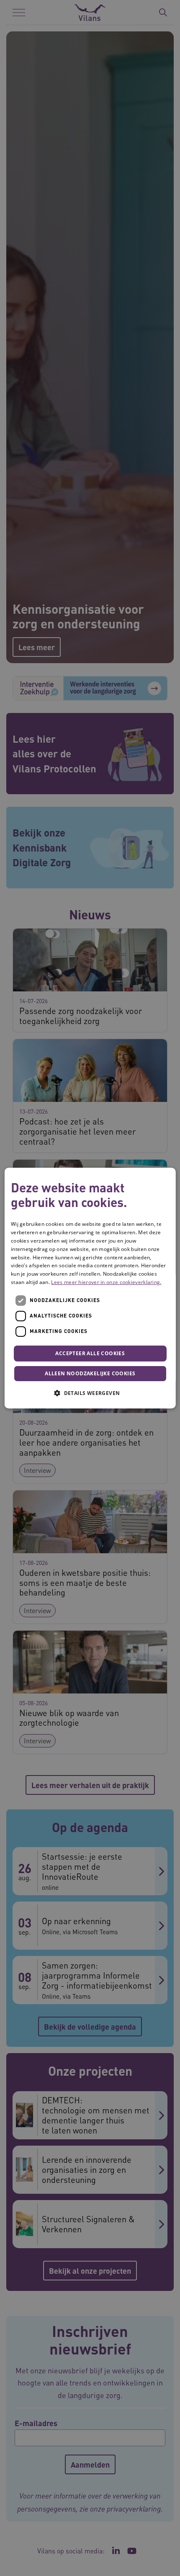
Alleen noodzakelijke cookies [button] (90, 1373)
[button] (90, 1393)
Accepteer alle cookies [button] (90, 1353)
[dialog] (90, 1288)
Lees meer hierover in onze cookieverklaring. (106, 1282)
